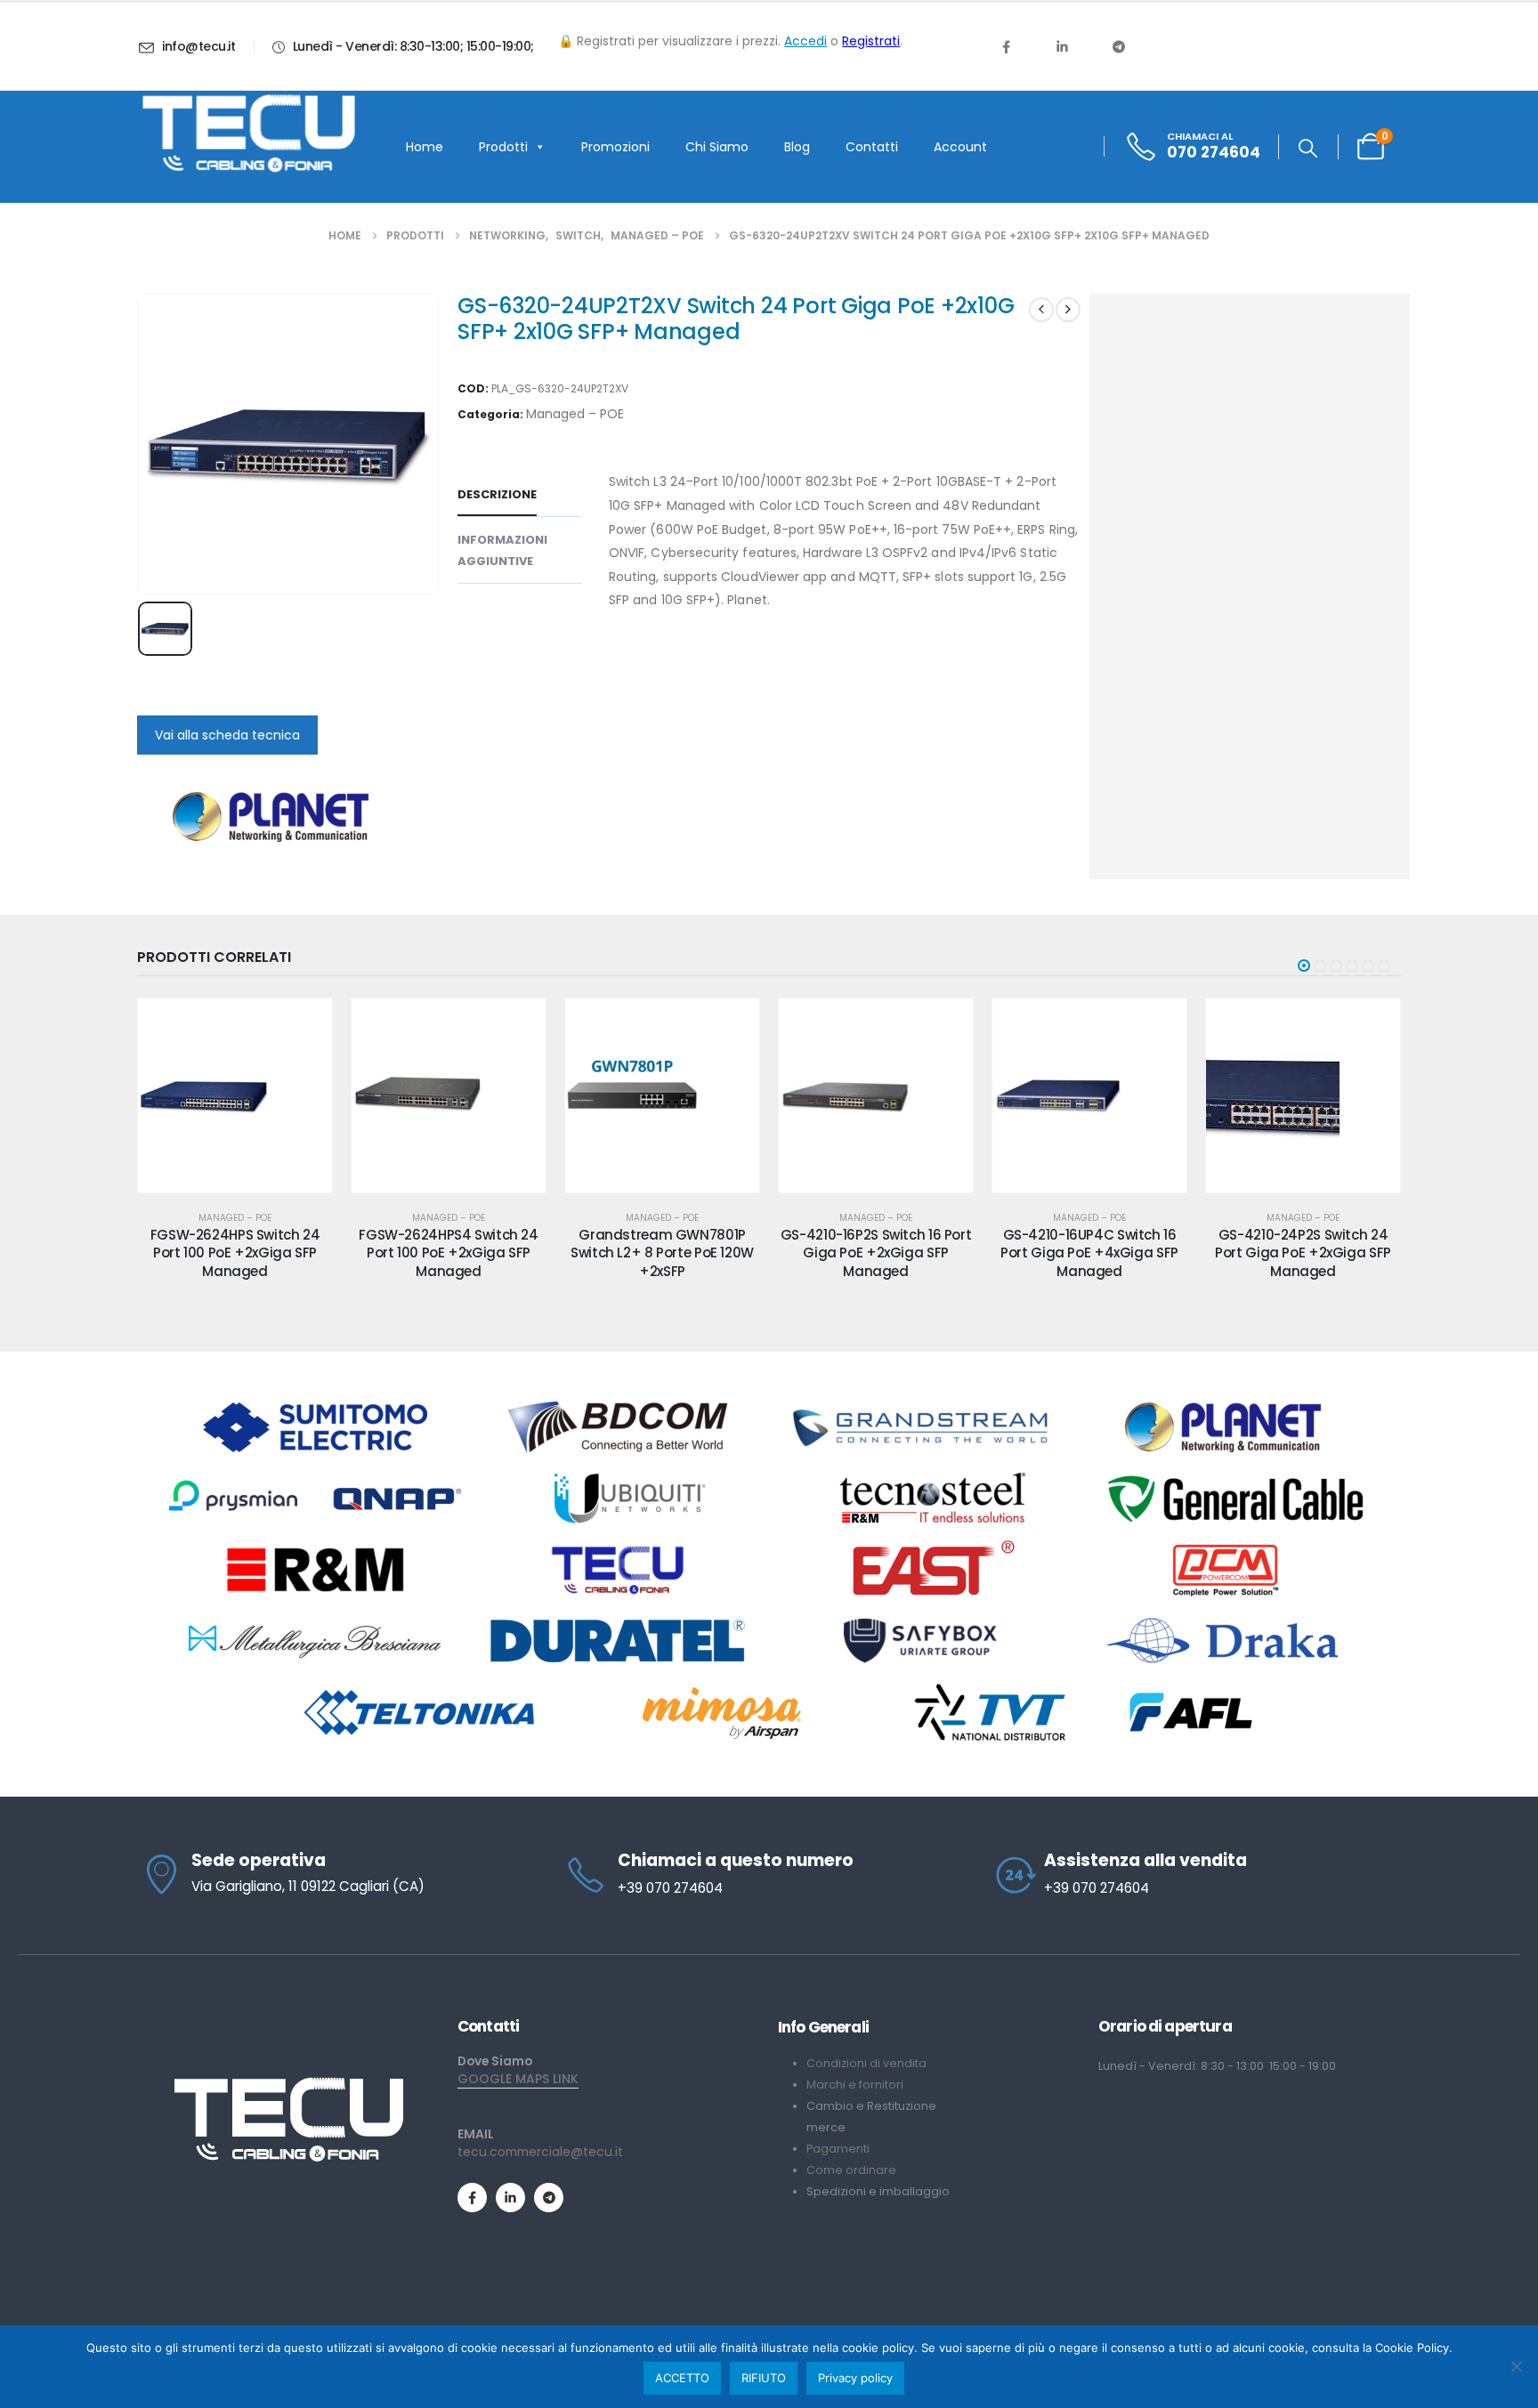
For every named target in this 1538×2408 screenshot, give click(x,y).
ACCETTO (682, 2378)
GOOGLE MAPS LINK (518, 2079)
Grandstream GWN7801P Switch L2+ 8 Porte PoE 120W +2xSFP (662, 1253)
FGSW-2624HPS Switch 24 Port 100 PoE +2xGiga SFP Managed (235, 1253)
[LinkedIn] (1062, 46)
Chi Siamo (717, 147)
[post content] (235, 1095)
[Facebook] (1006, 46)
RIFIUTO (764, 2378)
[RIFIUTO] (1516, 2366)
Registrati (871, 41)
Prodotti (503, 147)
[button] (1308, 149)
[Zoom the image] (288, 2084)
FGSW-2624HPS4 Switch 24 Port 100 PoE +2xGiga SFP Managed (448, 1253)
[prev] (1041, 310)
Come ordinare (851, 2170)
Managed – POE (575, 414)
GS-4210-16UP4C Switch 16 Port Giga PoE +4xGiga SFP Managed (1089, 1253)
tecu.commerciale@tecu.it (540, 2152)
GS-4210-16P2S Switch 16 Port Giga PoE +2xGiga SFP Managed (876, 1253)
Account (960, 147)
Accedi (805, 41)
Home (425, 147)
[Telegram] (1119, 46)
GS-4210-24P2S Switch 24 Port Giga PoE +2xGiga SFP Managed (1303, 1253)
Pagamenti (838, 2149)
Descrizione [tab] (497, 494)
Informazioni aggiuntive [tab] (502, 550)
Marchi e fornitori (855, 2085)
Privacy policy (855, 2378)
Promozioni (615, 147)
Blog (797, 147)
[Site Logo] (248, 133)
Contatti (872, 147)
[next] (1068, 310)
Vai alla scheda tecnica (227, 735)
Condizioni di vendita (866, 2063)
